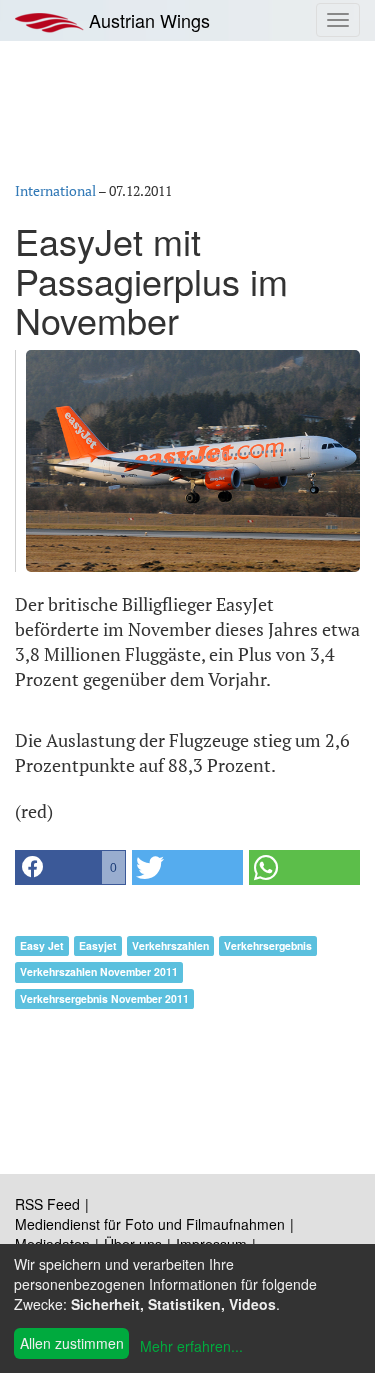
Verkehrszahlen (170, 945)
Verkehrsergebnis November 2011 (104, 998)
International (55, 190)
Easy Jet (42, 945)
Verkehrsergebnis (268, 945)
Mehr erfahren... (191, 1346)
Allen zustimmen (72, 1343)
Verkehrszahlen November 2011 (99, 971)
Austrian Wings (147, 20)
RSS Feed (47, 1204)
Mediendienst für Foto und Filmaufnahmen (150, 1224)
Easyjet (98, 945)
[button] (70, 867)
